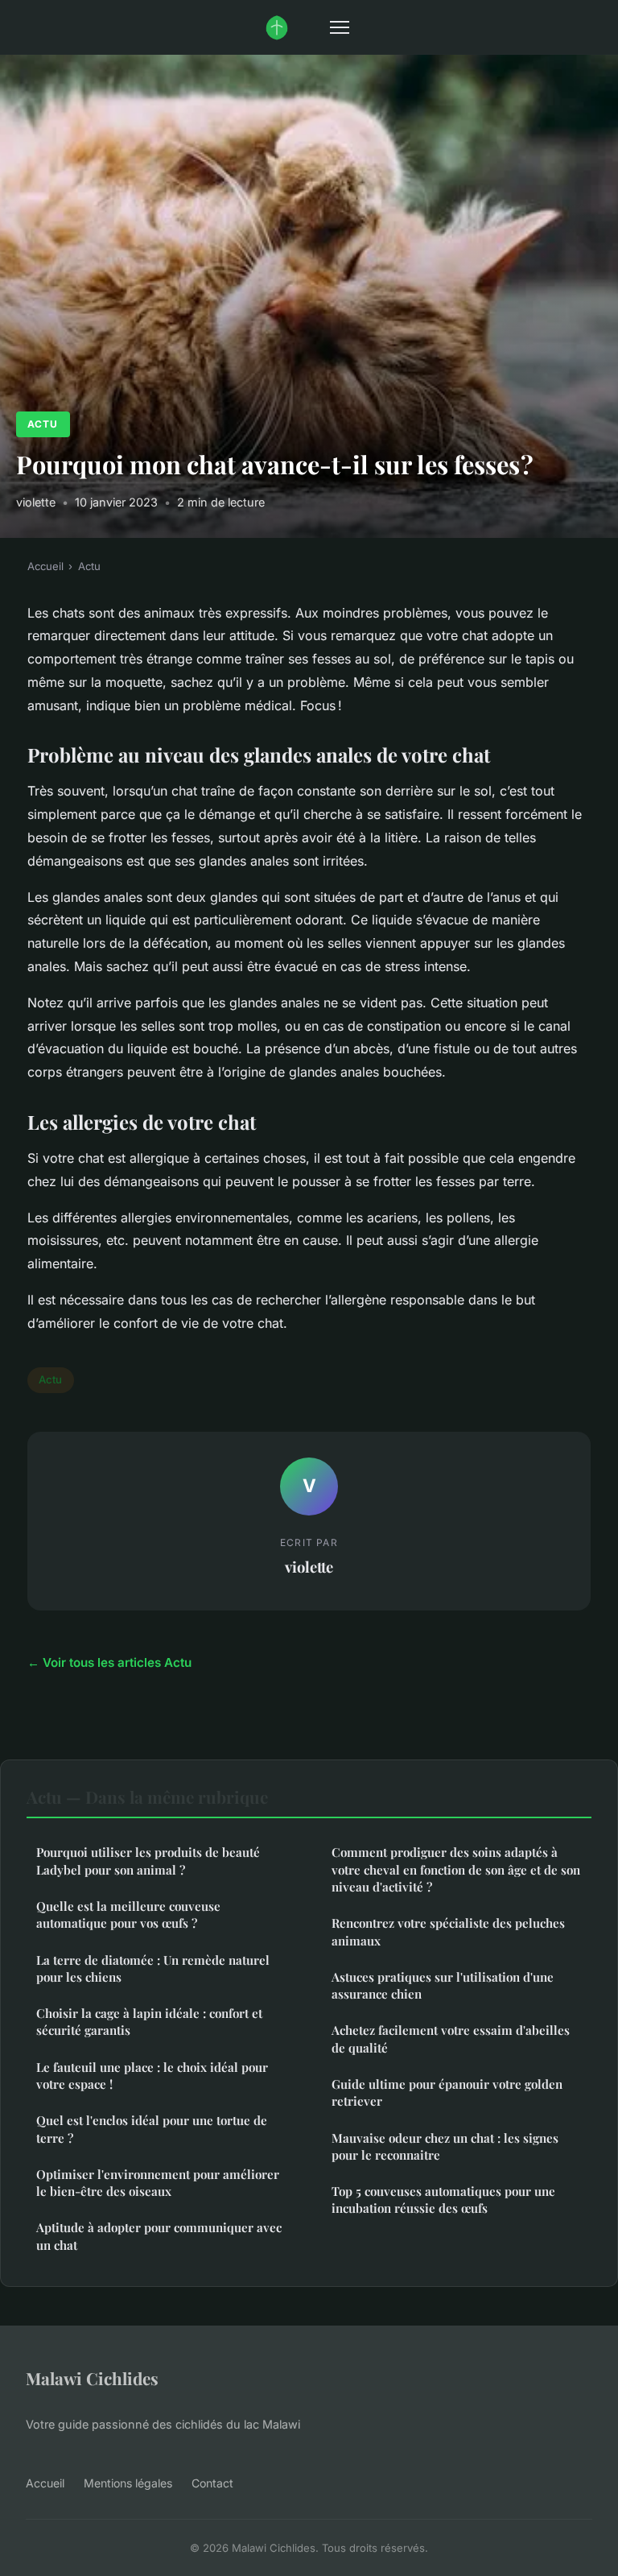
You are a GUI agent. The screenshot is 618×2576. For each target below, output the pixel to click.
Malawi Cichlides (92, 2378)
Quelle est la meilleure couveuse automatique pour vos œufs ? (128, 1914)
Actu (43, 424)
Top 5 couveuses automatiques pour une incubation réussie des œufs (443, 2200)
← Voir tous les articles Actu (109, 1662)
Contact (212, 2483)
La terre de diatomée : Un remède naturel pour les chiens (153, 1968)
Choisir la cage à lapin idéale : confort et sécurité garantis (149, 2022)
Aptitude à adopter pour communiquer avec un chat (159, 2236)
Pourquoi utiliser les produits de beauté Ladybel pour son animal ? (148, 1861)
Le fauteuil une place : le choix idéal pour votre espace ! (152, 2076)
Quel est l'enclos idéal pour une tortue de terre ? (152, 2129)
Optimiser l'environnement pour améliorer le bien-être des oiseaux (158, 2183)
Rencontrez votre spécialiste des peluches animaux (448, 1931)
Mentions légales (128, 2483)
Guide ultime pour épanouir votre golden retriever (447, 2092)
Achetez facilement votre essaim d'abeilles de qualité (451, 2038)
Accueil (45, 566)
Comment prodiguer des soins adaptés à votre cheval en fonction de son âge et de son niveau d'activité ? (456, 1869)
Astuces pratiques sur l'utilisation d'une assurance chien (443, 1985)
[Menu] (340, 27)
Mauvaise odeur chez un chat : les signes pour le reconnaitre (445, 2146)
